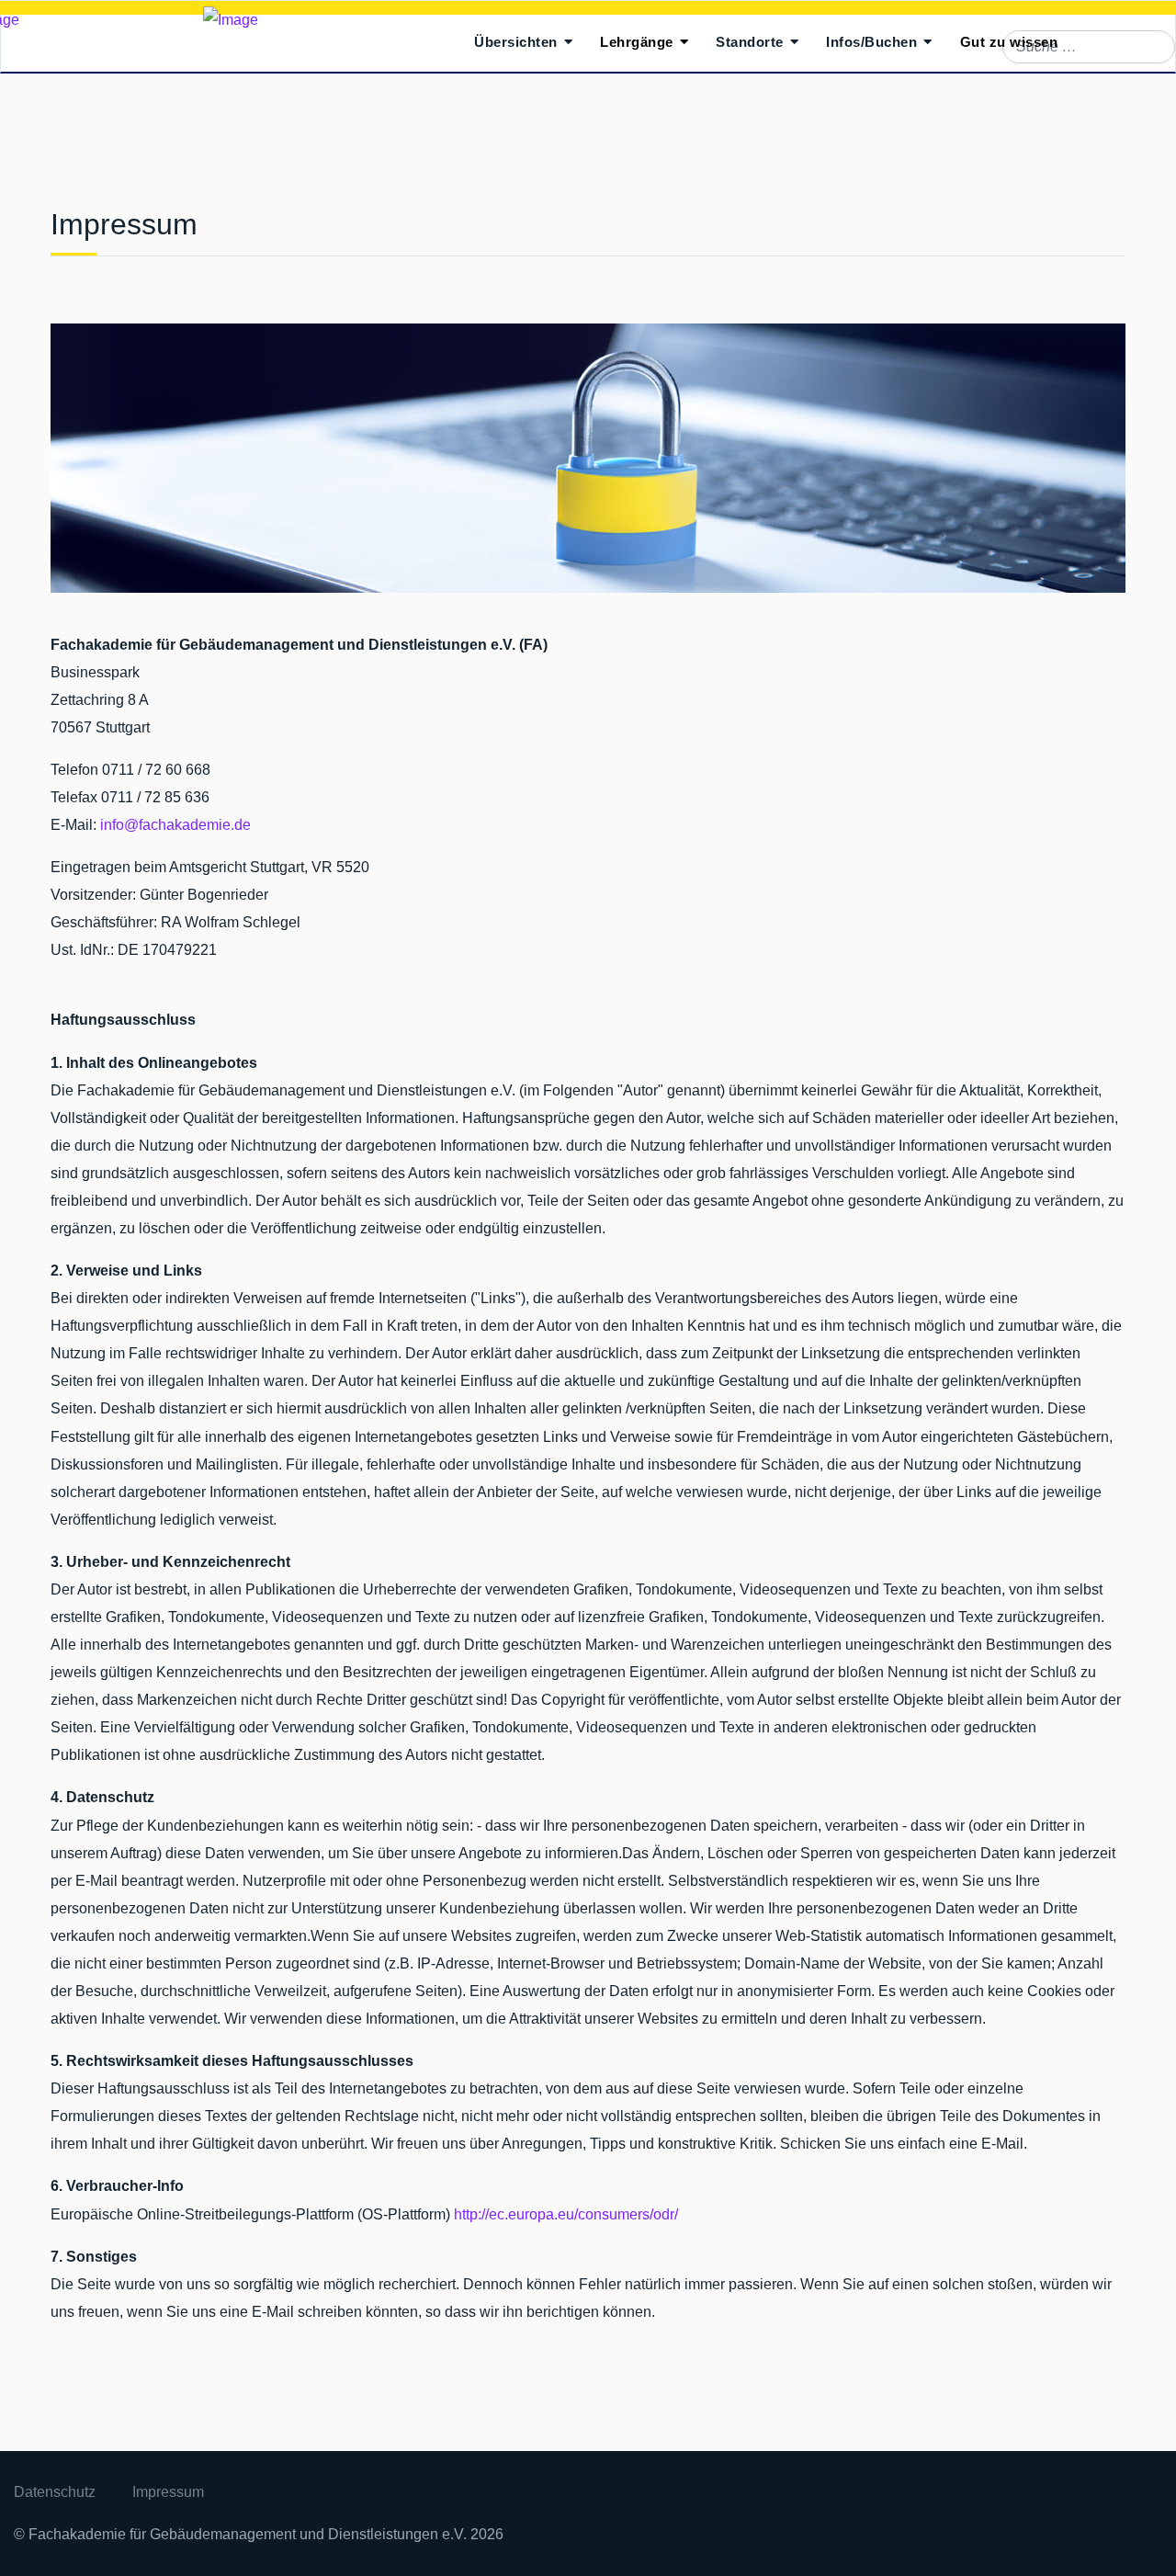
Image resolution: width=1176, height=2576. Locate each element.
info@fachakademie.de (175, 825)
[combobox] (1089, 47)
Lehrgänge (637, 42)
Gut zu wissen (1009, 42)
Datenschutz (55, 2492)
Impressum (168, 2492)
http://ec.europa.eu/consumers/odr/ (566, 2214)
